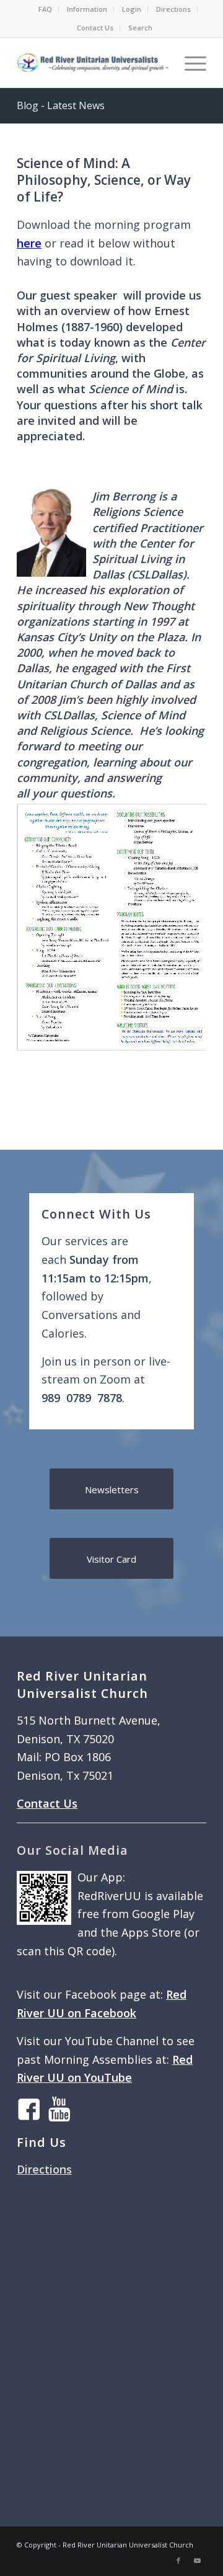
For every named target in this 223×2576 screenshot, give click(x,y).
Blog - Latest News (61, 105)
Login (132, 9)
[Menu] (189, 63)
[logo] (93, 63)
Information (87, 9)
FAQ (45, 9)
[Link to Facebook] (178, 2560)
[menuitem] (46, 9)
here (29, 243)
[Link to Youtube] (197, 2560)
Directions (173, 9)
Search (140, 28)
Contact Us (95, 28)
